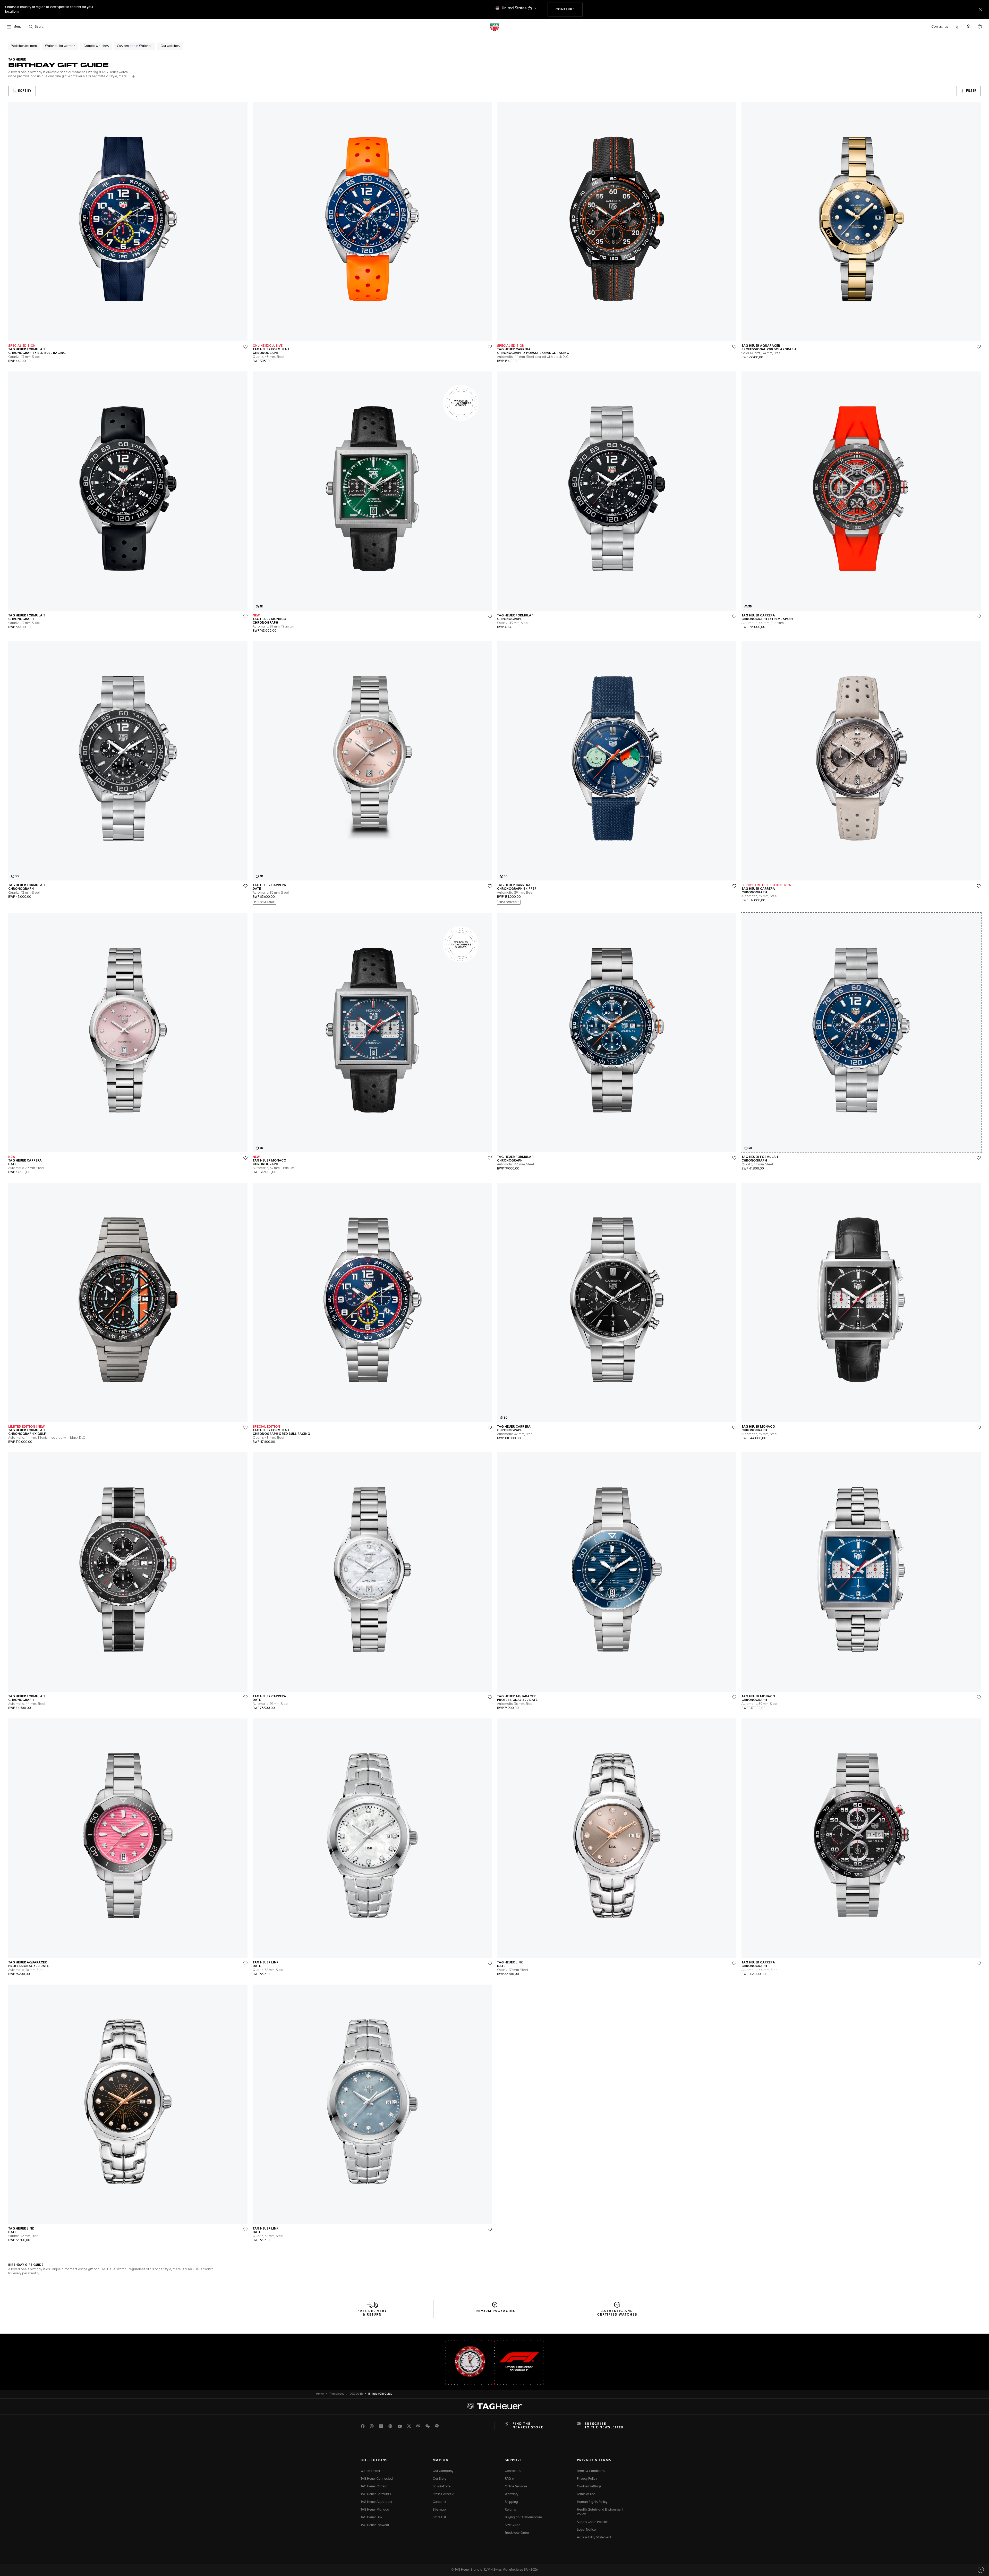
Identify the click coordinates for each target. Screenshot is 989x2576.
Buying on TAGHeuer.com (523, 2518)
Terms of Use (586, 2494)
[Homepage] (494, 27)
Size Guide (513, 2525)
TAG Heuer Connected (377, 2479)
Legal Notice (586, 2530)
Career (438, 2502)
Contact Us (513, 2471)
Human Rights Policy (592, 2502)
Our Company (443, 2471)
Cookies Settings (589, 2487)
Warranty (511, 2494)
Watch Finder (370, 2471)
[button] (968, 27)
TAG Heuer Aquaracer (376, 2502)
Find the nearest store (528, 2426)
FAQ (508, 2479)
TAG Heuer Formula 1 (376, 2494)
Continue (569, 9)
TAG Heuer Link (371, 2518)
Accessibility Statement (594, 2538)
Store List (439, 2518)
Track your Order (517, 2533)
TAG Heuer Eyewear (375, 2525)
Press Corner (442, 2494)
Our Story (440, 2479)
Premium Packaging (495, 2311)
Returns (510, 2510)
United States (514, 8)
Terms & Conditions (591, 2471)
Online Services (516, 2487)
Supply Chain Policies (593, 2522)
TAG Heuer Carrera (374, 2487)
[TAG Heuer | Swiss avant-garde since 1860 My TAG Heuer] (494, 2406)
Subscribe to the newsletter (604, 2426)
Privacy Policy (587, 2479)
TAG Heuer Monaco (375, 2510)
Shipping (511, 2502)
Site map (439, 2510)
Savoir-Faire (442, 2487)
